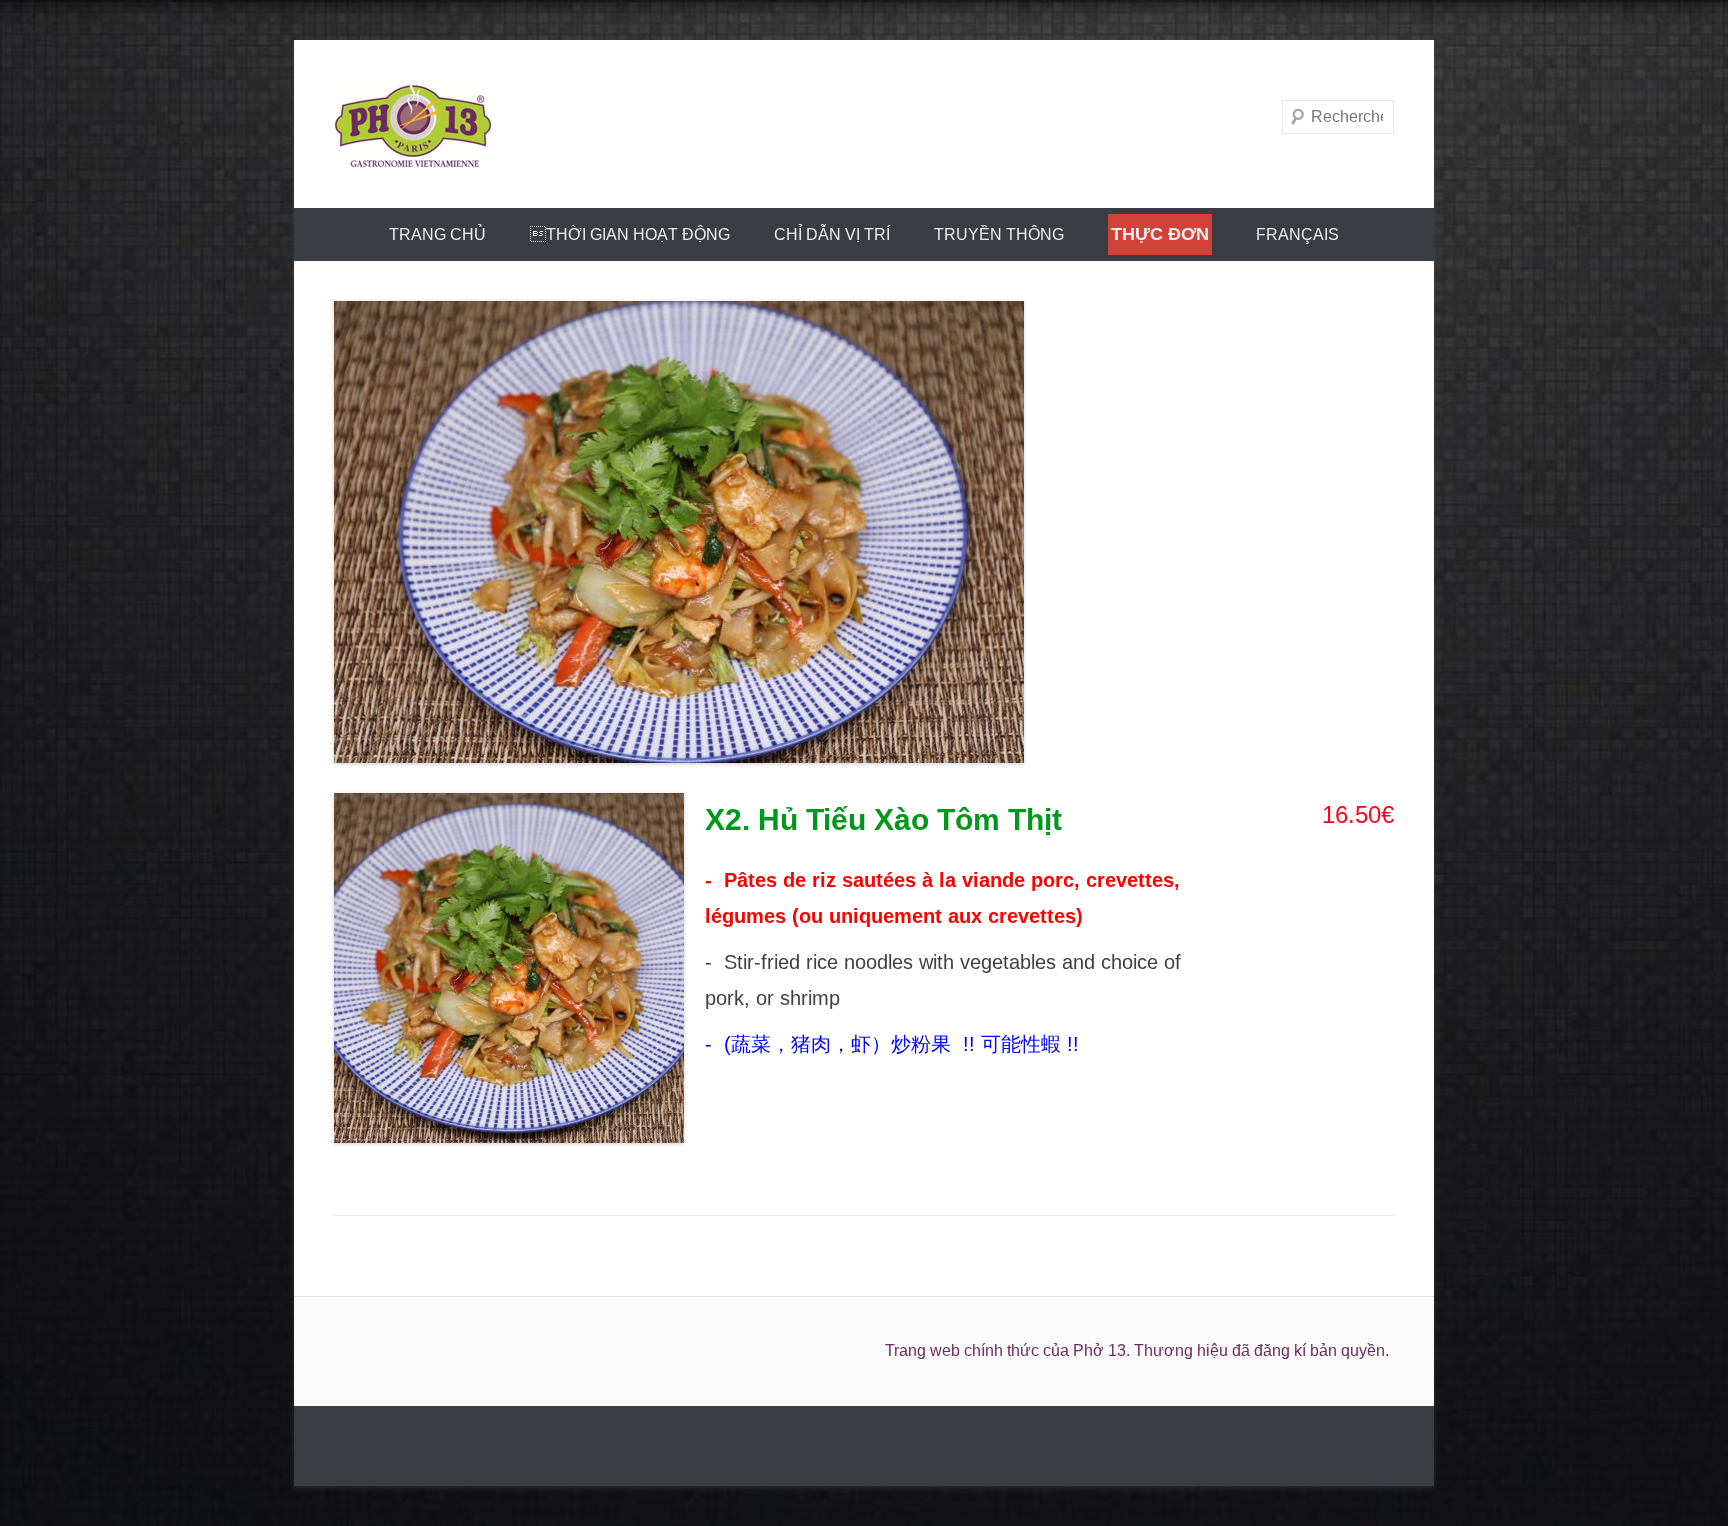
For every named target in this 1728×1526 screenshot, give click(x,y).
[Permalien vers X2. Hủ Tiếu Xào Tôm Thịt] (864, 532)
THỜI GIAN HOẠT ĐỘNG (630, 234)
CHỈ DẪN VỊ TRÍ (832, 234)
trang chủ (437, 234)
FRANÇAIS (1297, 234)
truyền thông (999, 234)
